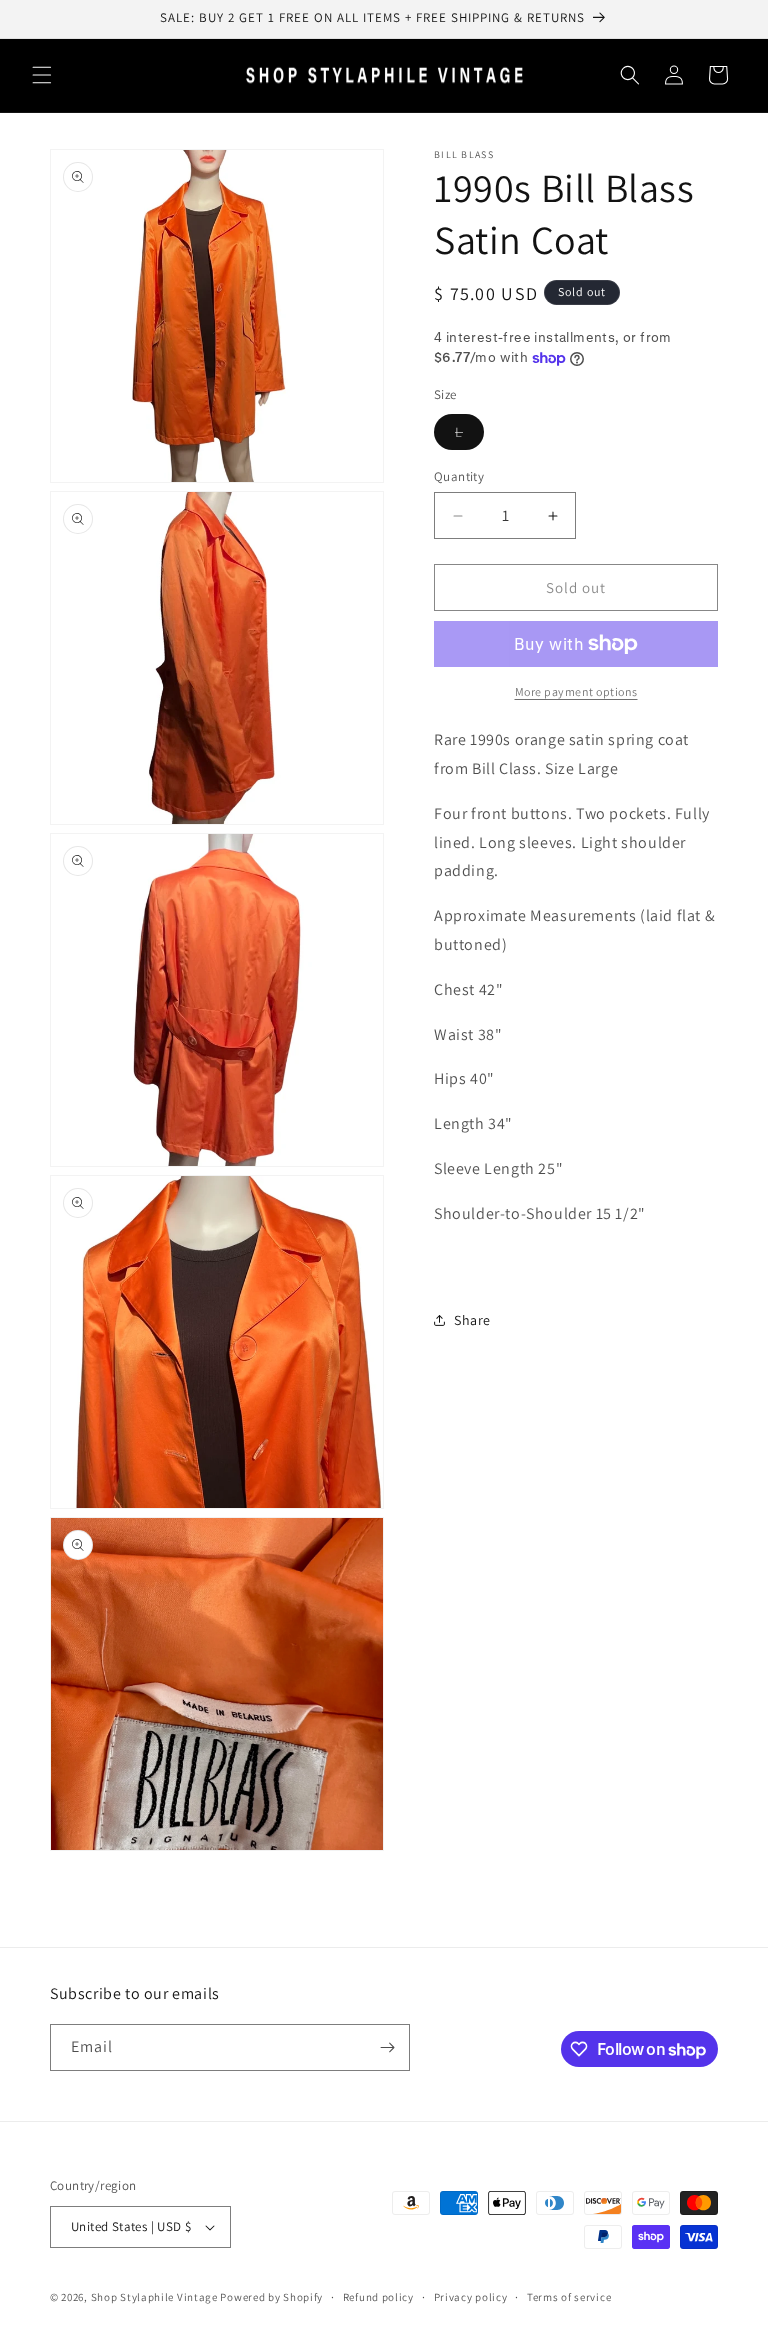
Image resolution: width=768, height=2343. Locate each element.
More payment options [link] (576, 691)
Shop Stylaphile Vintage (154, 2297)
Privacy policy (471, 2297)
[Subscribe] (387, 2047)
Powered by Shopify (271, 2297)
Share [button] (472, 1320)
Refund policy (378, 2297)
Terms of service (569, 2297)
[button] (42, 75)
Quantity (459, 476)
